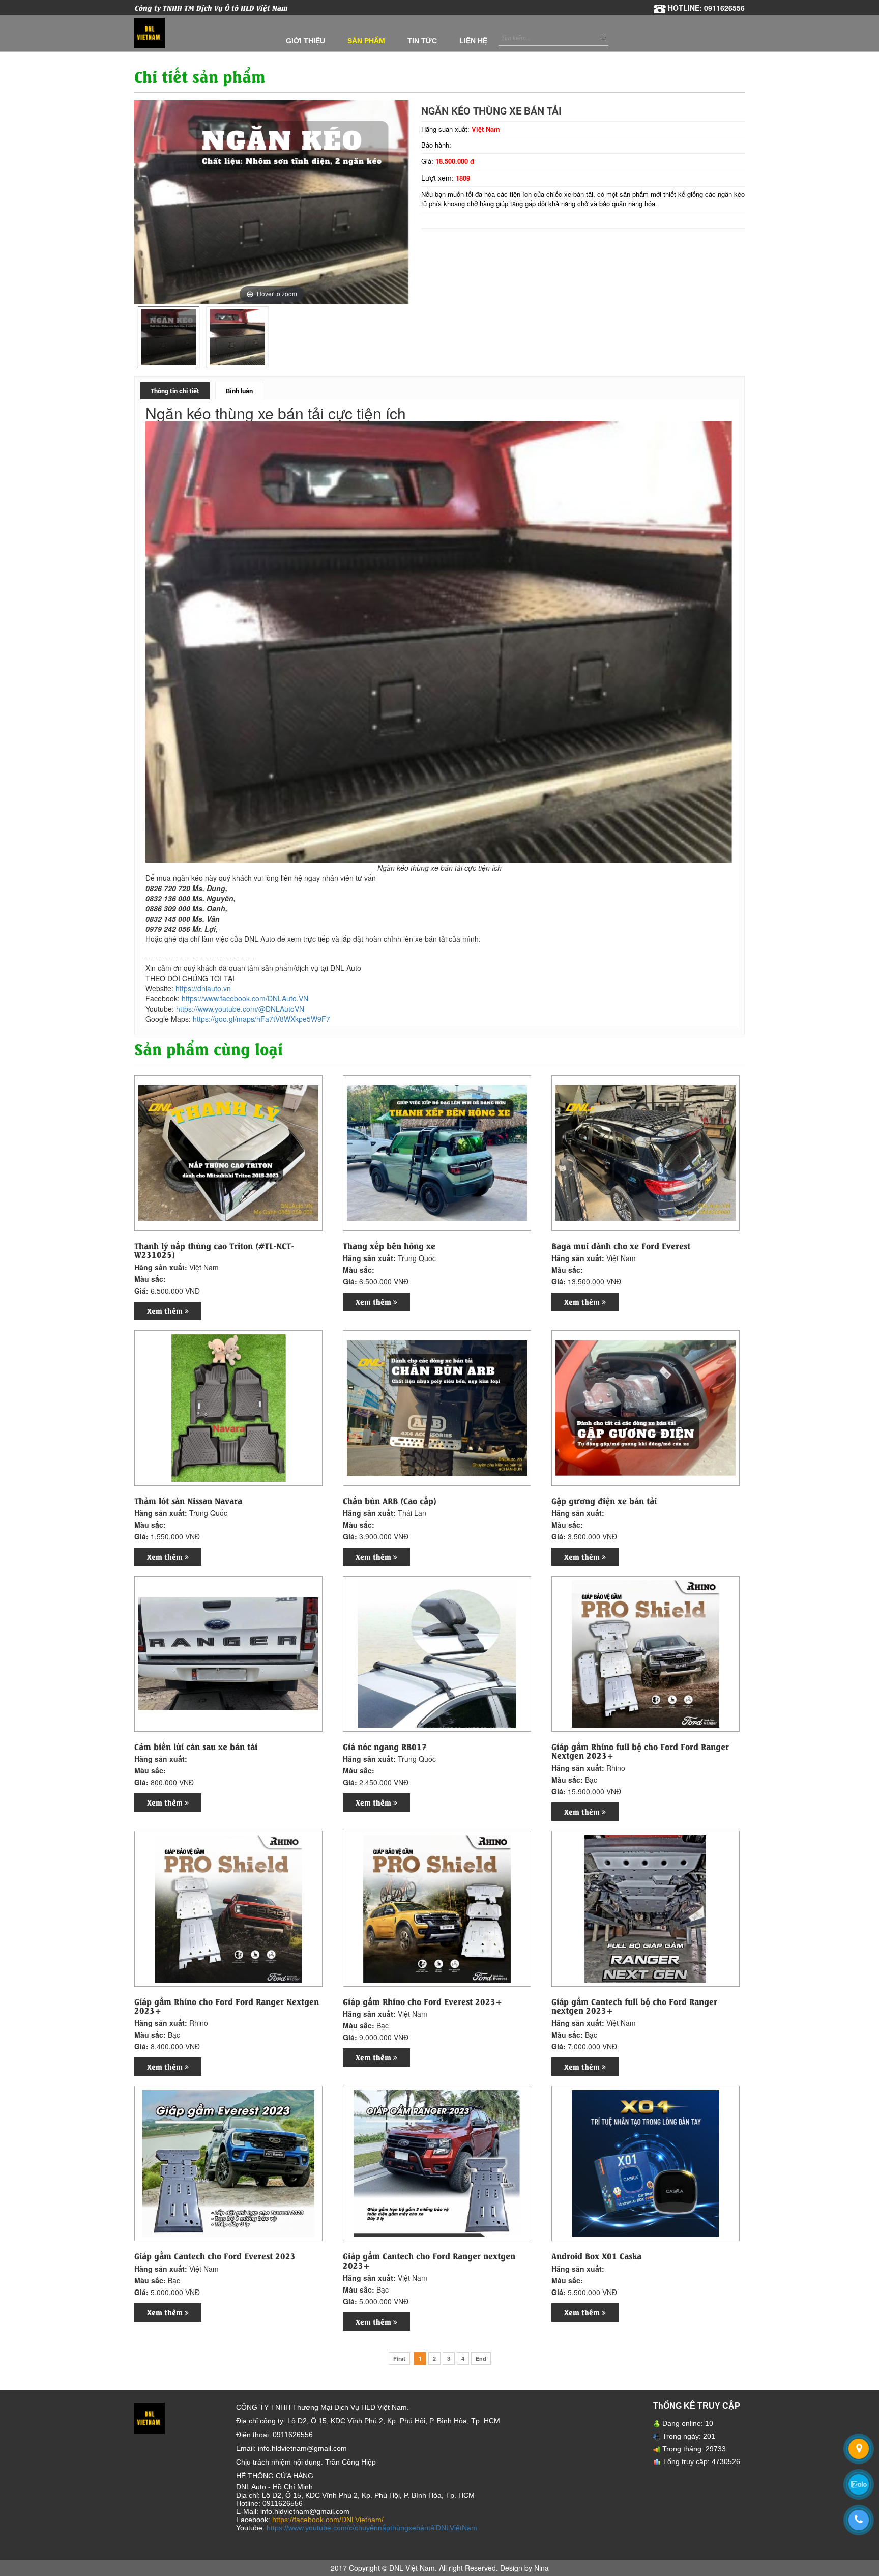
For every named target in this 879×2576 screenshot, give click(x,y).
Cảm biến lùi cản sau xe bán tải (196, 1747)
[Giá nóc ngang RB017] (437, 1653)
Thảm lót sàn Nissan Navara (188, 1501)
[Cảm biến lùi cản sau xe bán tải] (228, 1653)
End (481, 2358)
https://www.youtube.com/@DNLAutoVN (240, 1009)
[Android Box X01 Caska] (646, 2163)
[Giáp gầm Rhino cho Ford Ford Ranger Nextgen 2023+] (228, 1908)
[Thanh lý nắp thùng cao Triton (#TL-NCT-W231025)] (228, 1152)
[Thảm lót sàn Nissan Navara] (228, 1407)
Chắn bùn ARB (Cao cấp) (390, 1501)
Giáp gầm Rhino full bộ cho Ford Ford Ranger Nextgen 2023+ (640, 1751)
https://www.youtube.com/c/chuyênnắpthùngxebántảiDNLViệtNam (372, 2528)
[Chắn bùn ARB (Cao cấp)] (437, 1407)
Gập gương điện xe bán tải (604, 1501)
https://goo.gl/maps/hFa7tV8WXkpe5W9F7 (261, 1019)
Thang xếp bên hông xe (389, 1246)
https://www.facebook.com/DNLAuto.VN (245, 998)
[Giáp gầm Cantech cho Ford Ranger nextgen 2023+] (437, 2163)
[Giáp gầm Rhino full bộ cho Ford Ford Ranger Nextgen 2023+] (646, 1653)
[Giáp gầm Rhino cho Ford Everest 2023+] (437, 1908)
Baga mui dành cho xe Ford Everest (621, 1246)
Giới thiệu (305, 41)
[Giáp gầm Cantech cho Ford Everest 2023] (228, 2163)
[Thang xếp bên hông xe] (437, 1152)
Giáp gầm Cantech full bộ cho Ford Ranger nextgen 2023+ (634, 2006)
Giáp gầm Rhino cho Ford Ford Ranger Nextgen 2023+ (227, 2006)
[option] (169, 337)
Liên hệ (473, 41)
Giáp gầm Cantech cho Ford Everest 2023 (215, 2256)
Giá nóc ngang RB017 (385, 1747)
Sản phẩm (366, 41)
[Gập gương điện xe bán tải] (646, 1407)
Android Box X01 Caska (596, 2256)
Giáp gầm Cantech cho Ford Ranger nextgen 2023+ (429, 2260)
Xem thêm (166, 1311)
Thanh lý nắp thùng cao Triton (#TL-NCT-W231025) (214, 1250)
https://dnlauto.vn (203, 988)
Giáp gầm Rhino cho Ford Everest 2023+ (422, 2001)
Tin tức (422, 41)
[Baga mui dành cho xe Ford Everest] (646, 1152)
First (399, 2358)
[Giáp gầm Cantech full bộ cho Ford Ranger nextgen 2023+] (646, 1908)
